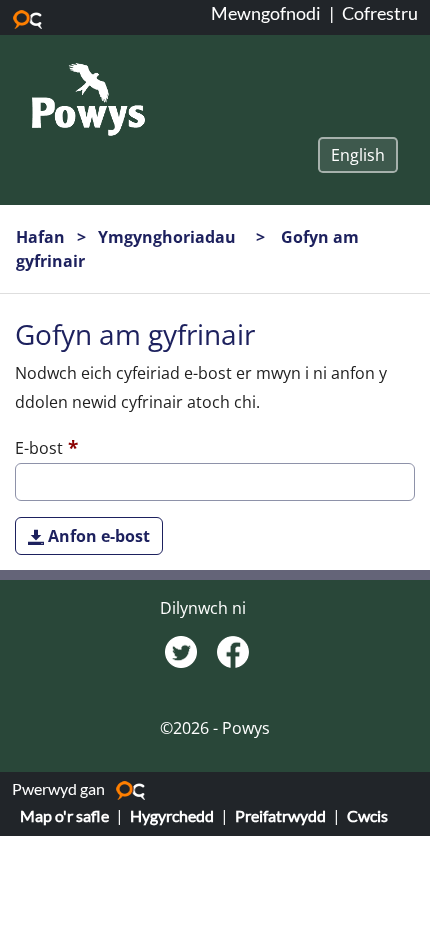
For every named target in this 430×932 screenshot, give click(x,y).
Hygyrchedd (172, 815)
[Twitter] (183, 650)
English (358, 155)
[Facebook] (233, 650)
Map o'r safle (64, 815)
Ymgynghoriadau (169, 237)
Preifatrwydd (280, 815)
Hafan (40, 237)
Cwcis (367, 815)
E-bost (39, 448)
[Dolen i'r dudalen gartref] (88, 98)
